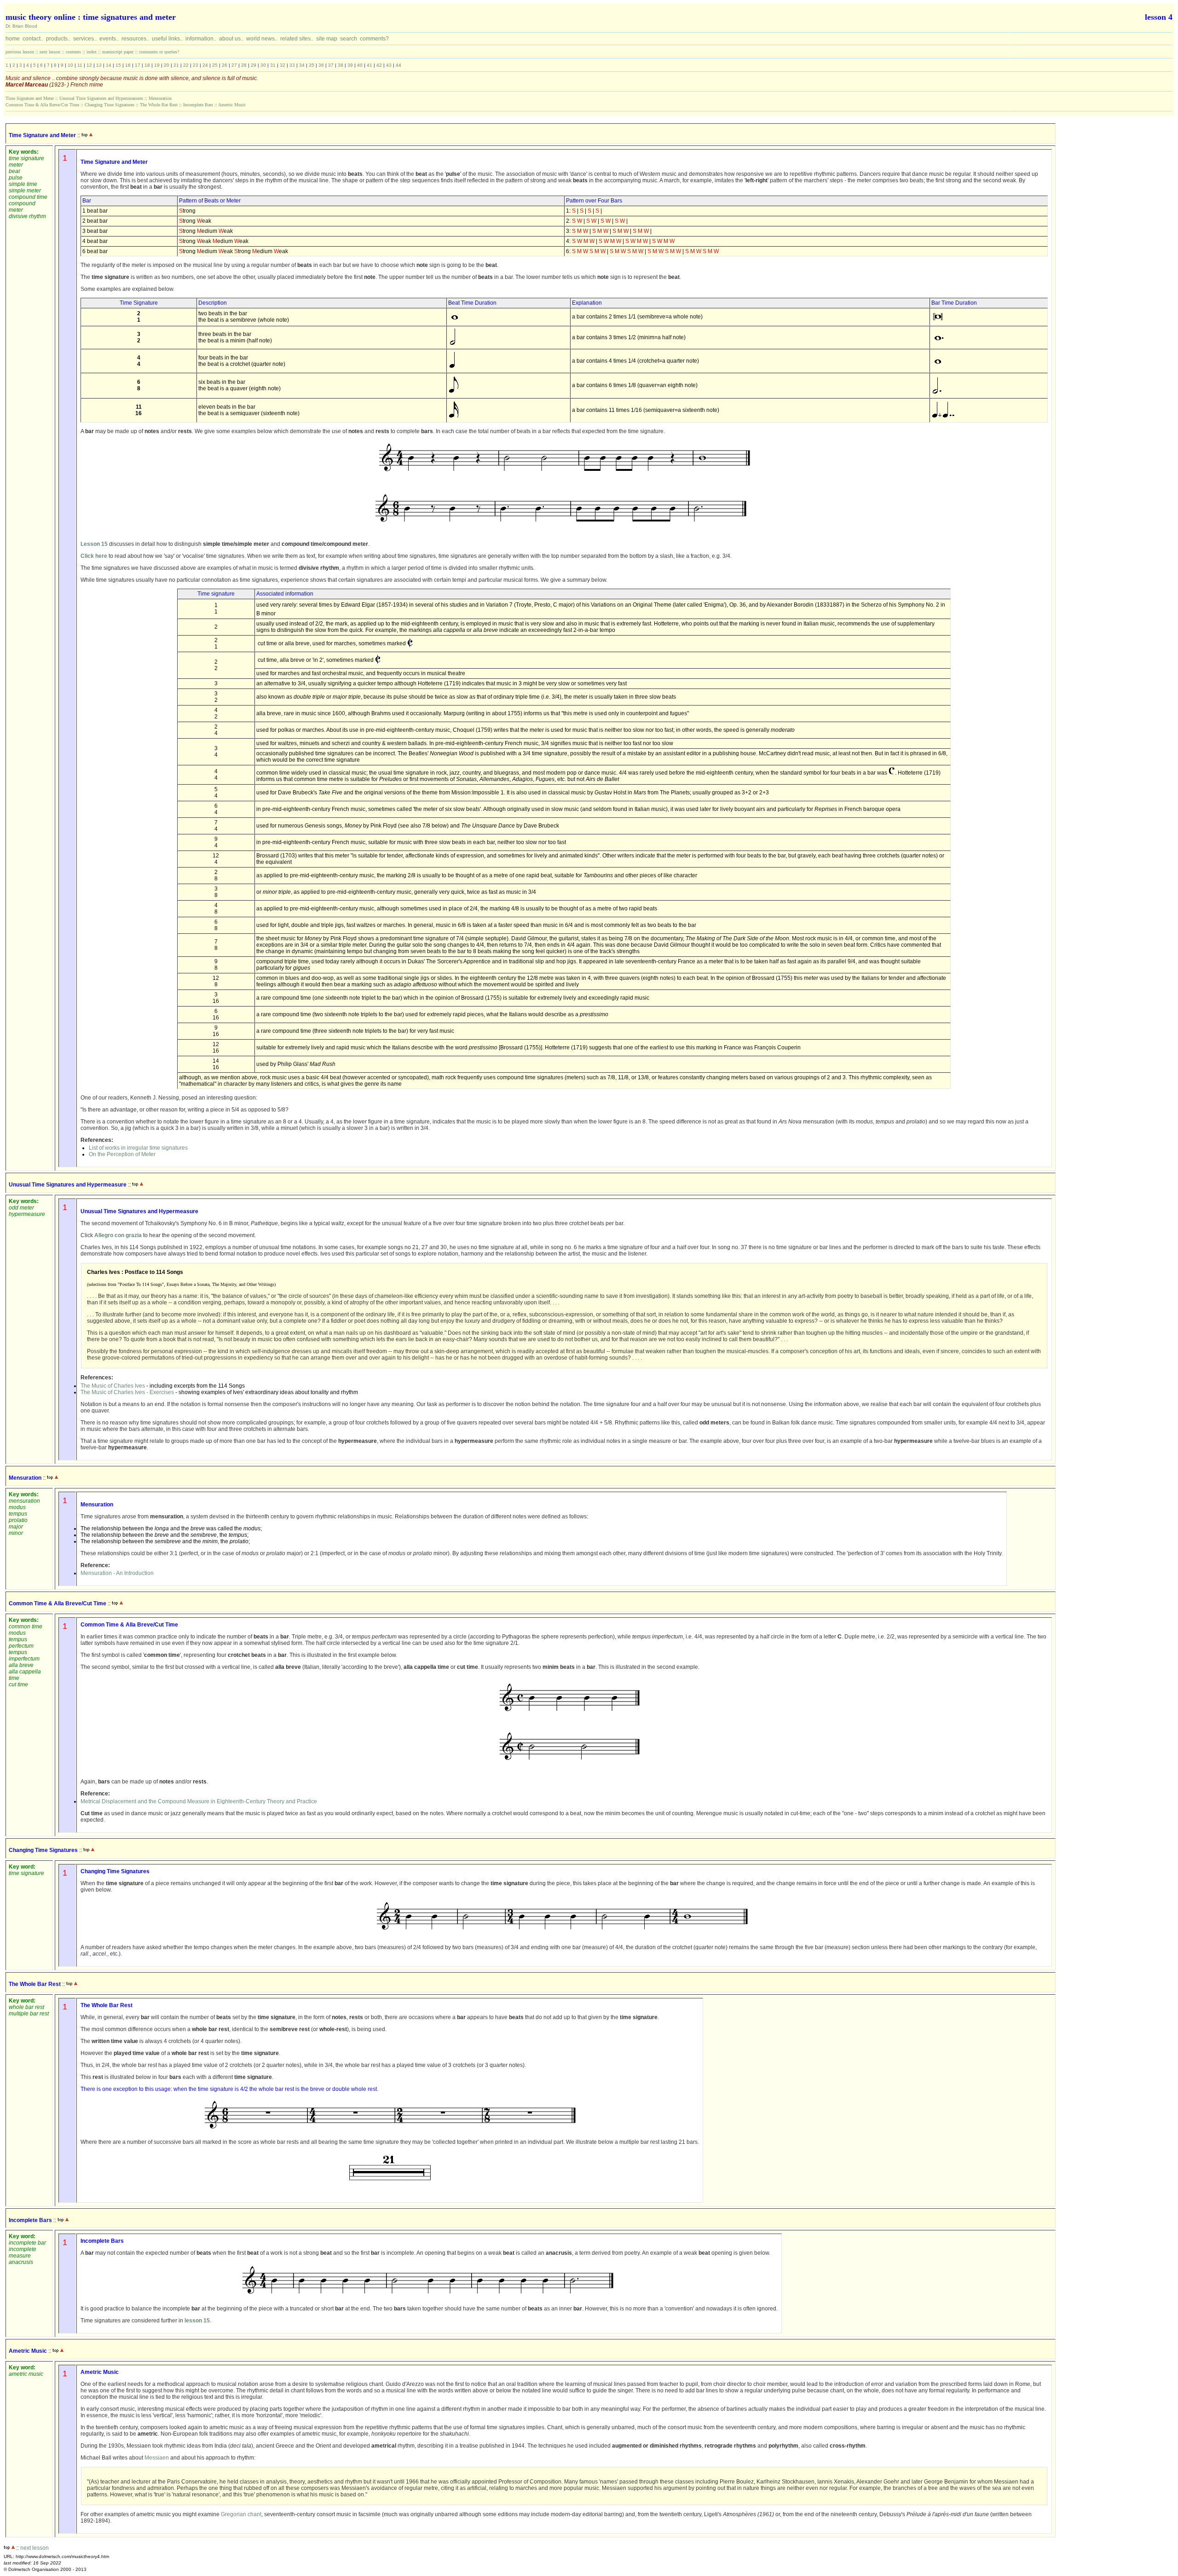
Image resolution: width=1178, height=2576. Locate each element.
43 (389, 65)
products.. (58, 38)
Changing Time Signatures (110, 105)
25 (215, 65)
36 (321, 65)
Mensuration (160, 98)
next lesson (50, 52)
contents (73, 52)
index (92, 52)
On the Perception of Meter (122, 1154)
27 (234, 65)
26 (225, 65)
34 (302, 65)
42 (379, 65)
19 (157, 65)
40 (360, 65)
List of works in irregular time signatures (138, 1148)
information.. (201, 38)
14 (109, 65)
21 (176, 65)
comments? (374, 38)
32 (283, 65)
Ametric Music (232, 105)
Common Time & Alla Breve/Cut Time (42, 105)
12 (89, 65)
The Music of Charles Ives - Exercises (127, 1392)
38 (341, 65)
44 (398, 65)
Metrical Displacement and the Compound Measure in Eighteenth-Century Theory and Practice (199, 1801)
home (13, 38)
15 (118, 65)
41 (370, 65)
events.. (109, 38)
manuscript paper (118, 52)
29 (254, 65)
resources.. (135, 38)
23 (196, 65)
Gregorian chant (241, 2514)
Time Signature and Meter (30, 98)
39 (350, 65)
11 (80, 65)
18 (147, 65)
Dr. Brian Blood (21, 26)
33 (292, 65)
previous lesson (20, 52)
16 (128, 65)
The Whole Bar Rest (159, 105)
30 (263, 65)
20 (167, 65)
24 (205, 65)
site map (327, 38)
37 (331, 65)
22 (186, 65)
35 (312, 65)
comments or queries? (159, 52)
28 (244, 65)
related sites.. (297, 38)
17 (138, 65)
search (349, 38)
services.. (85, 38)
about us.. (231, 38)
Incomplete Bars (198, 105)
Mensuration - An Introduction (117, 1573)
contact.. (33, 38)
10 (70, 65)
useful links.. (167, 38)
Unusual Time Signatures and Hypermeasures (101, 98)
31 (273, 65)
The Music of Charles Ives (113, 1386)
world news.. (262, 38)
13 (99, 65)
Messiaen (157, 2458)
